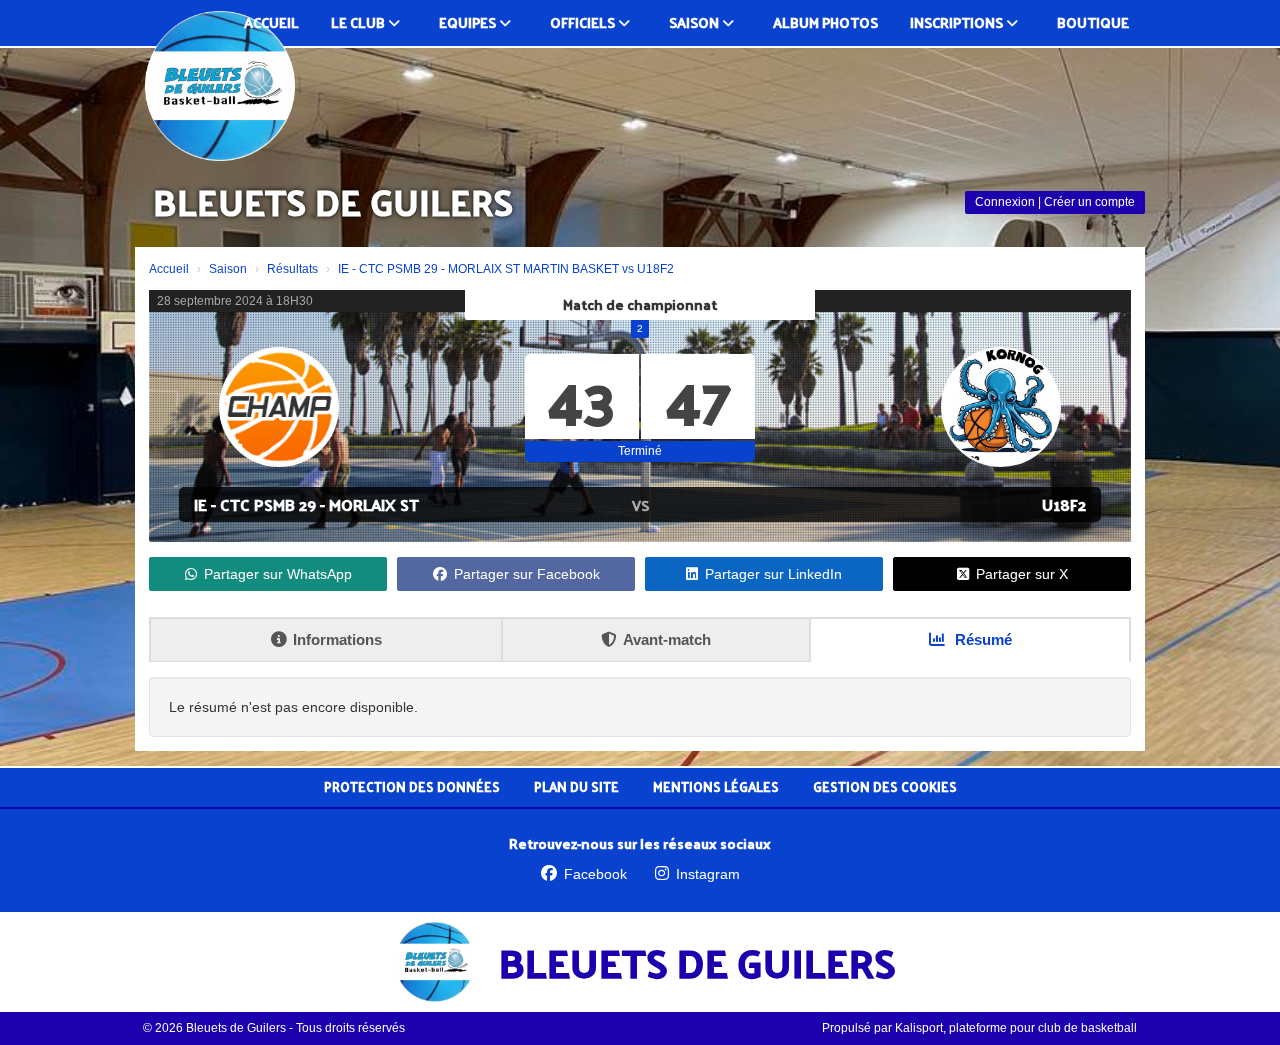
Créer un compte (1089, 202)
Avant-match (667, 639)
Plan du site (576, 786)
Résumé (981, 639)
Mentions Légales (716, 786)
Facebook (595, 874)
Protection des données (412, 786)
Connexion (1005, 202)
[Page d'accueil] (220, 86)
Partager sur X (1022, 574)
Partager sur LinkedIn (773, 574)
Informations (337, 639)
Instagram (708, 874)
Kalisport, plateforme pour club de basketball (1016, 1028)
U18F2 (1064, 504)
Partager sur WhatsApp (278, 574)
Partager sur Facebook (527, 574)
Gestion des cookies (885, 786)
